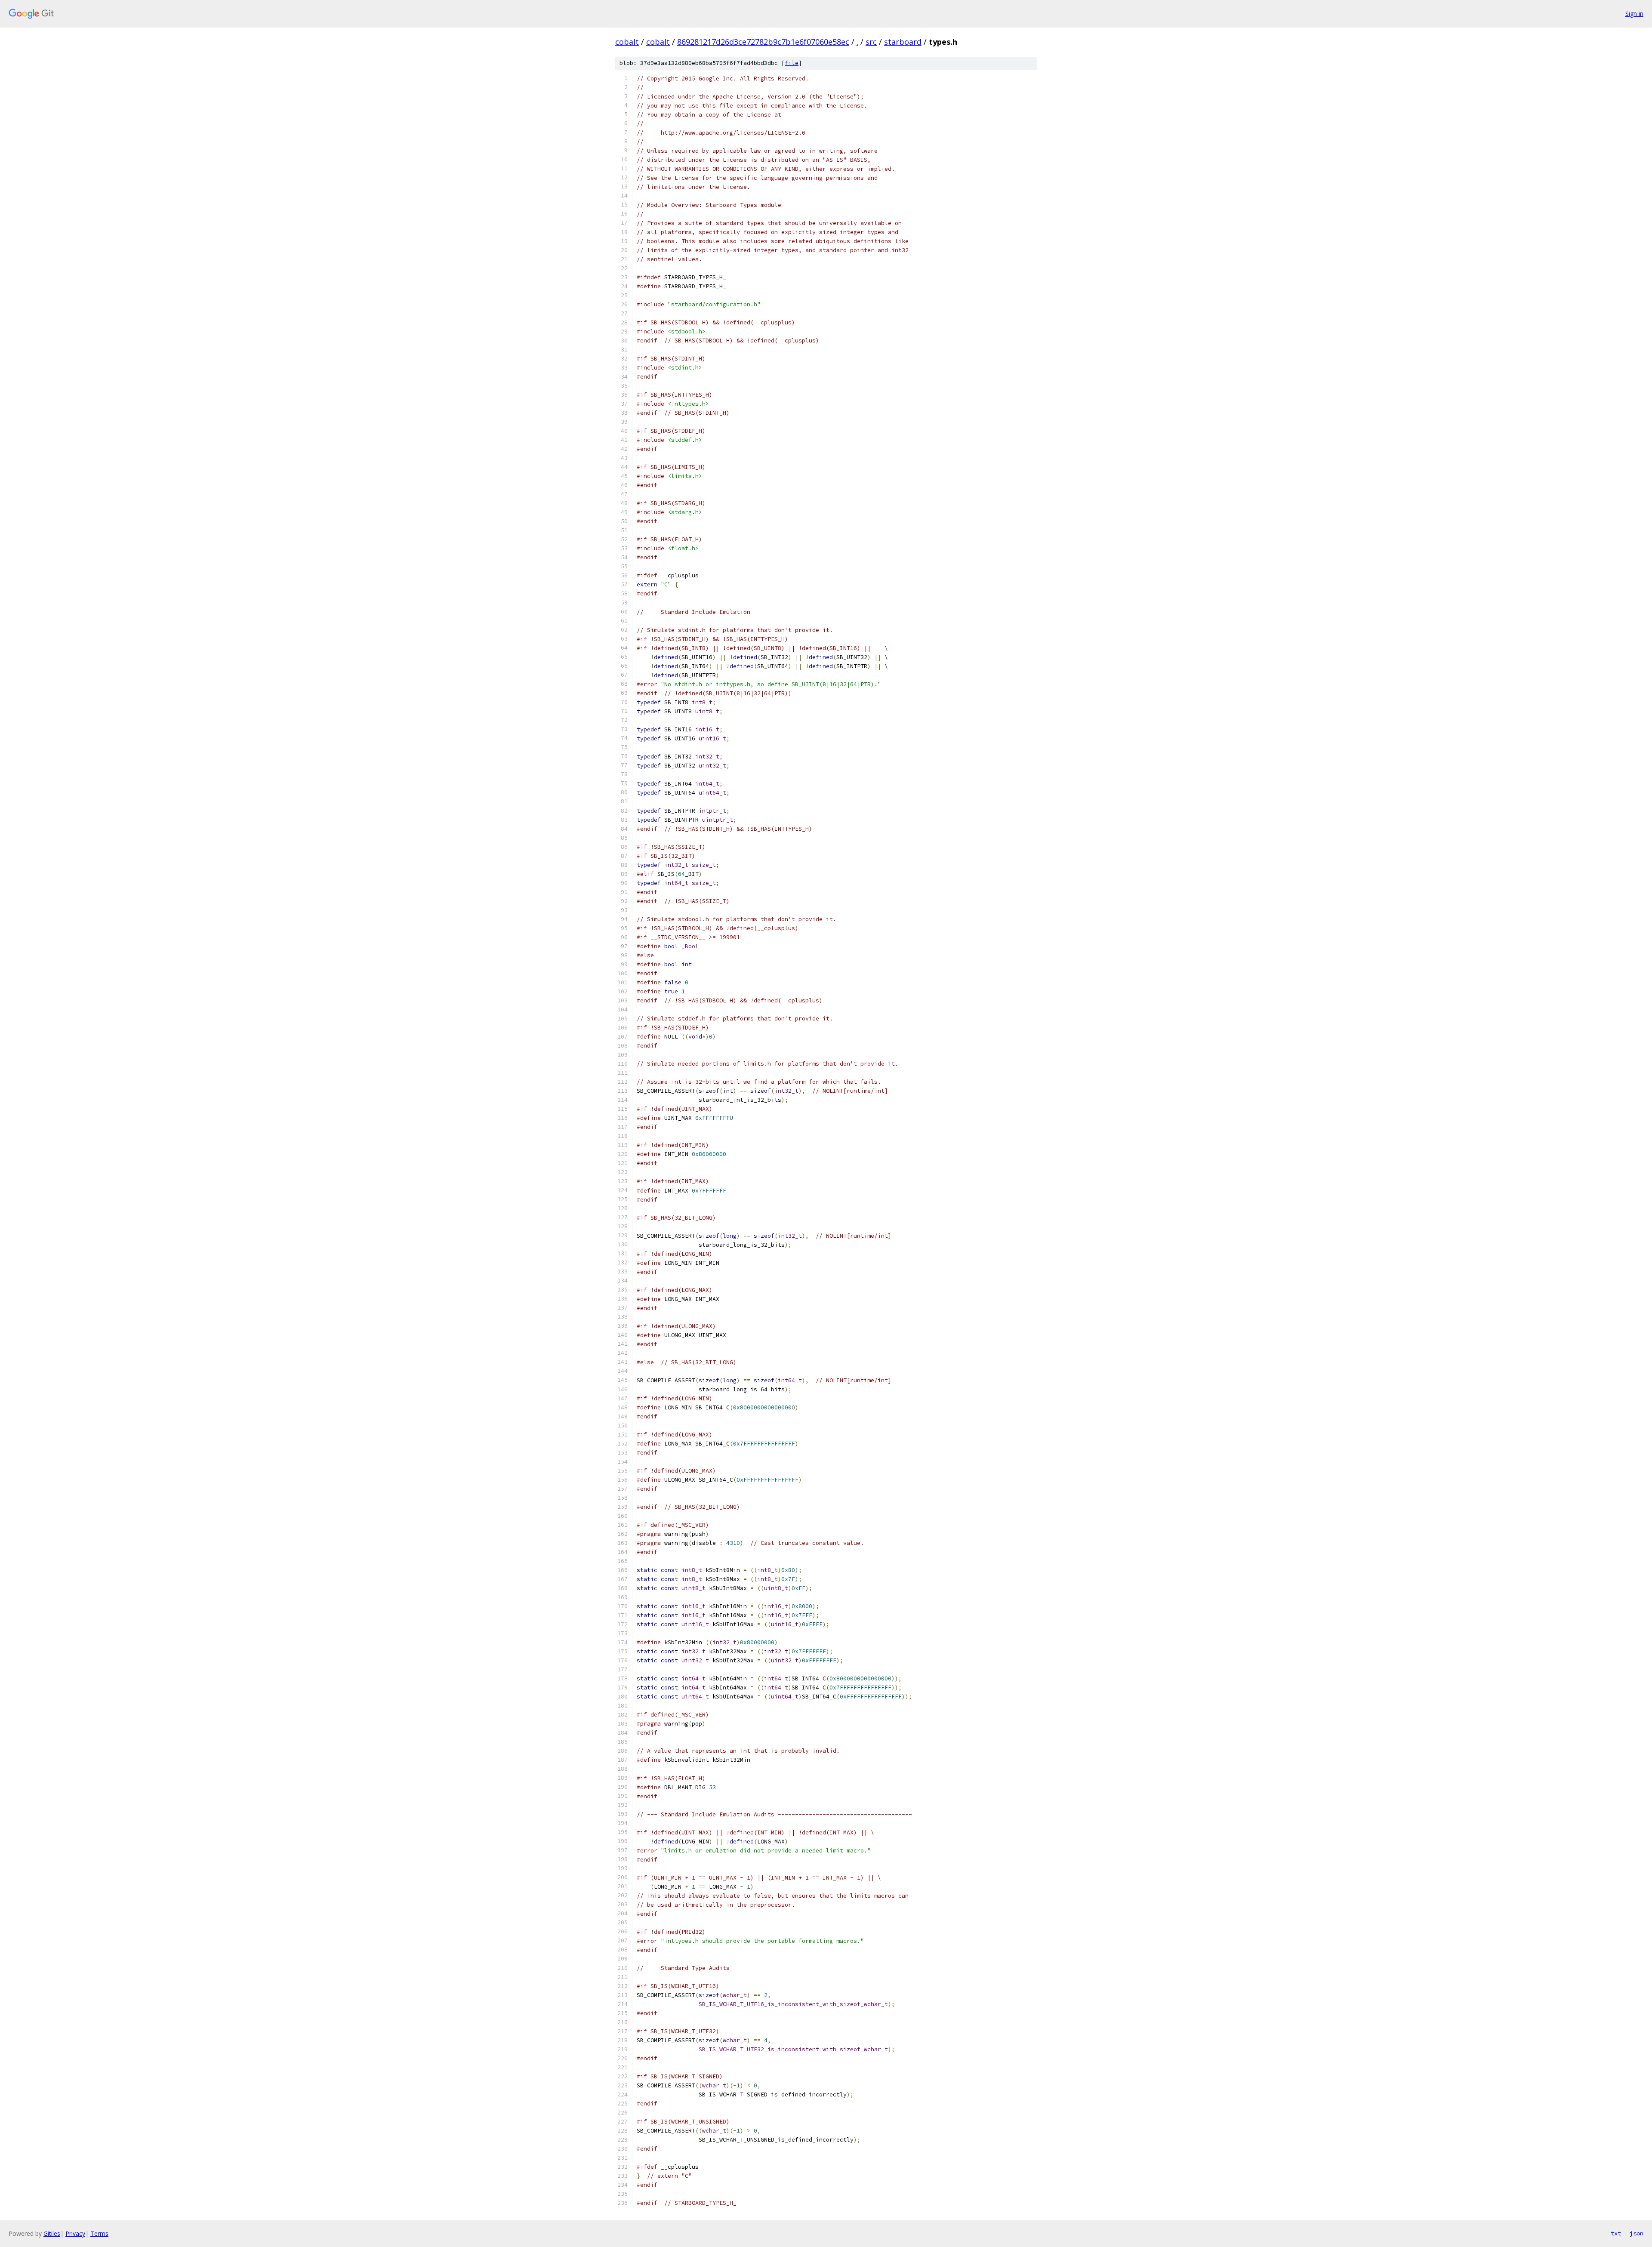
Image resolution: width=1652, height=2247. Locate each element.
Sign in (1634, 14)
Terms (99, 2233)
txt (1616, 2233)
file (792, 63)
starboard (903, 42)
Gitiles (52, 2233)
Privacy (75, 2233)
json (1637, 2233)
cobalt (627, 42)
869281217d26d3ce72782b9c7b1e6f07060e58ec (763, 42)
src (871, 42)
